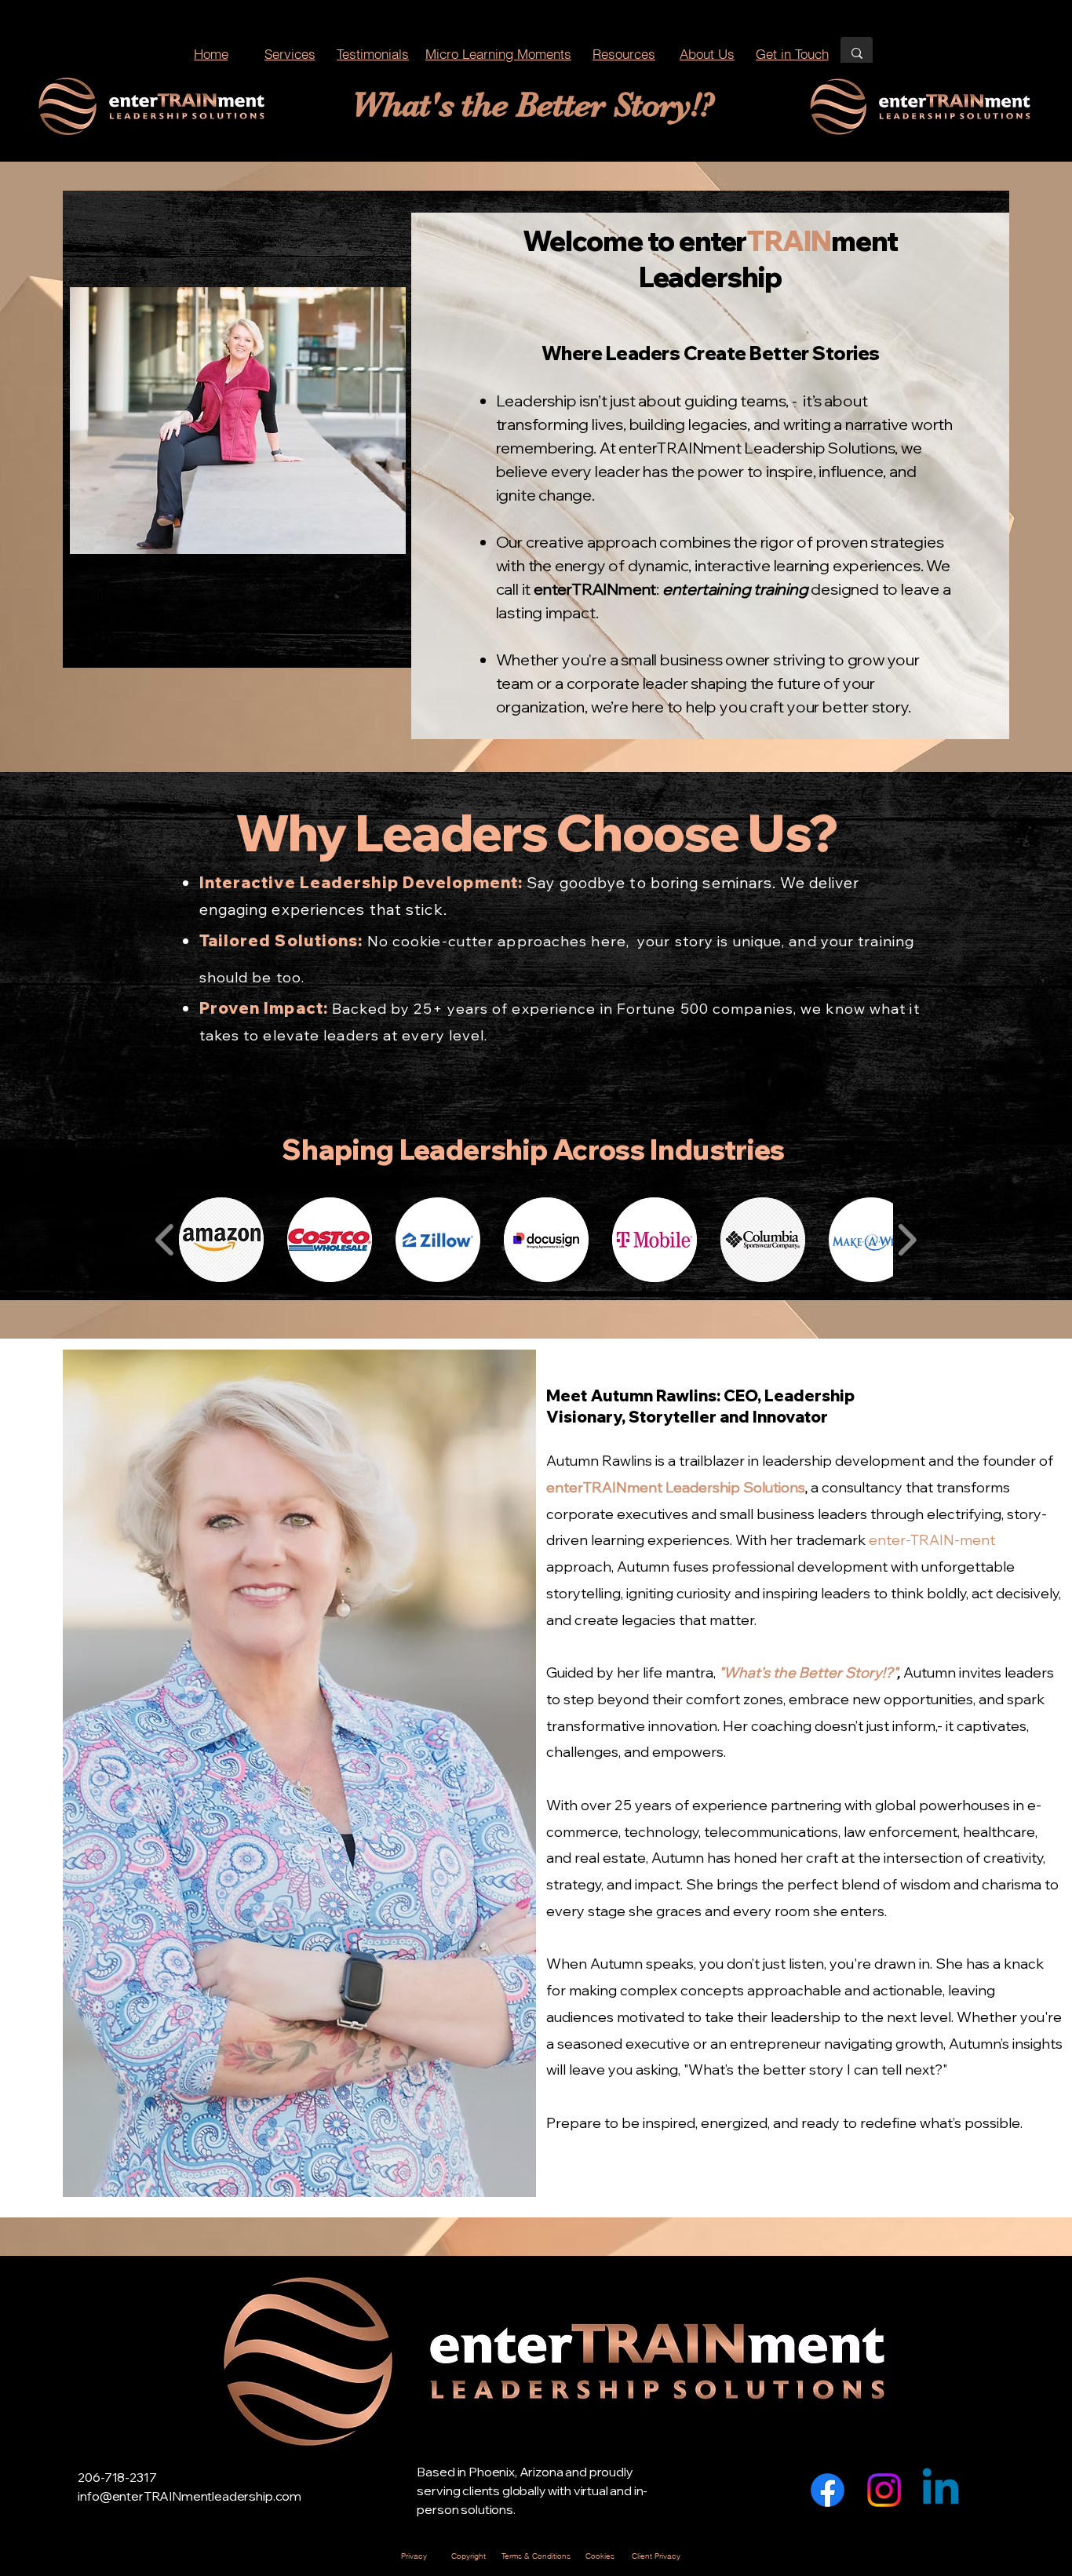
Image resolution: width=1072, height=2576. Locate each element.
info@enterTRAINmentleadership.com (190, 2496)
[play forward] (907, 1240)
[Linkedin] (941, 2490)
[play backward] (165, 1240)
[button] (221, 1240)
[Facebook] (828, 2490)
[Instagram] (884, 2490)
